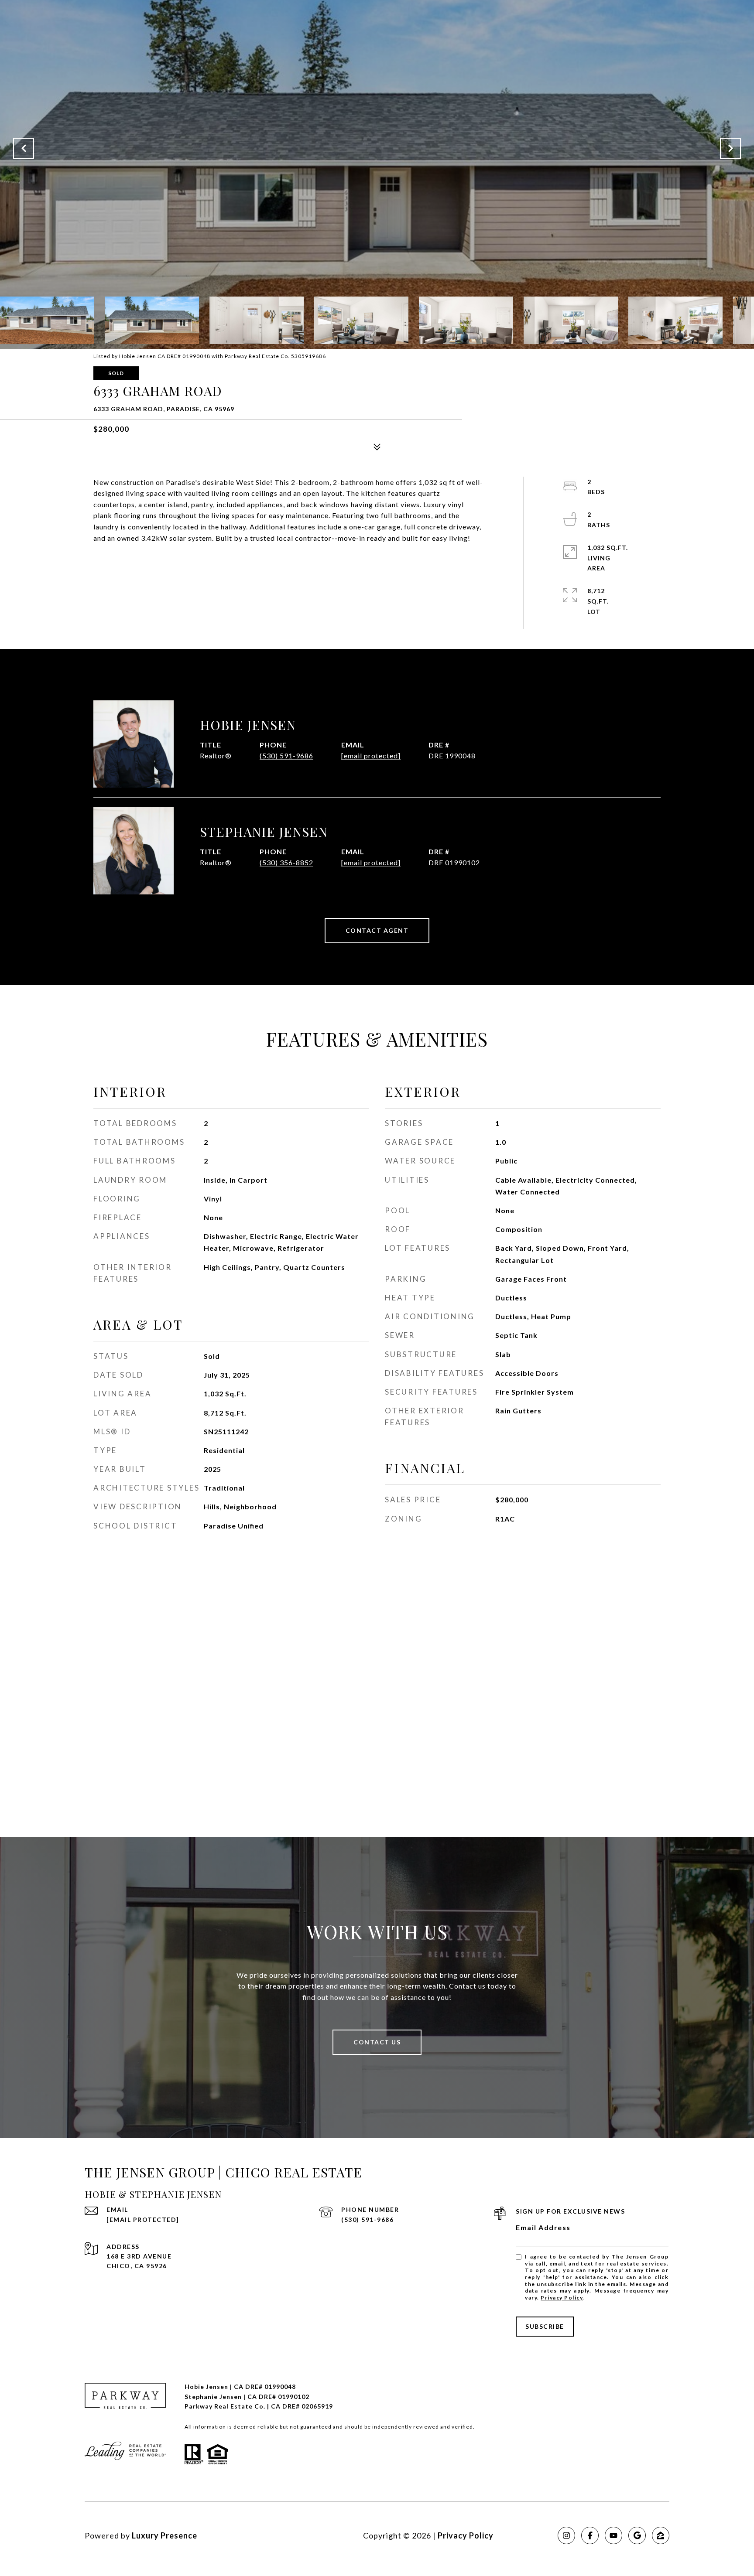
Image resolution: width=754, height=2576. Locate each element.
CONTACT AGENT (377, 930)
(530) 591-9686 (286, 756)
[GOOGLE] (637, 2535)
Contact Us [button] (377, 2042)
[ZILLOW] (661, 2535)
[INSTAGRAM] (566, 2535)
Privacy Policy (562, 2298)
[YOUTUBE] (613, 2535)
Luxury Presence (165, 2535)
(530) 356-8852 (286, 862)
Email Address (543, 2227)
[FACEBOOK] (590, 2535)
